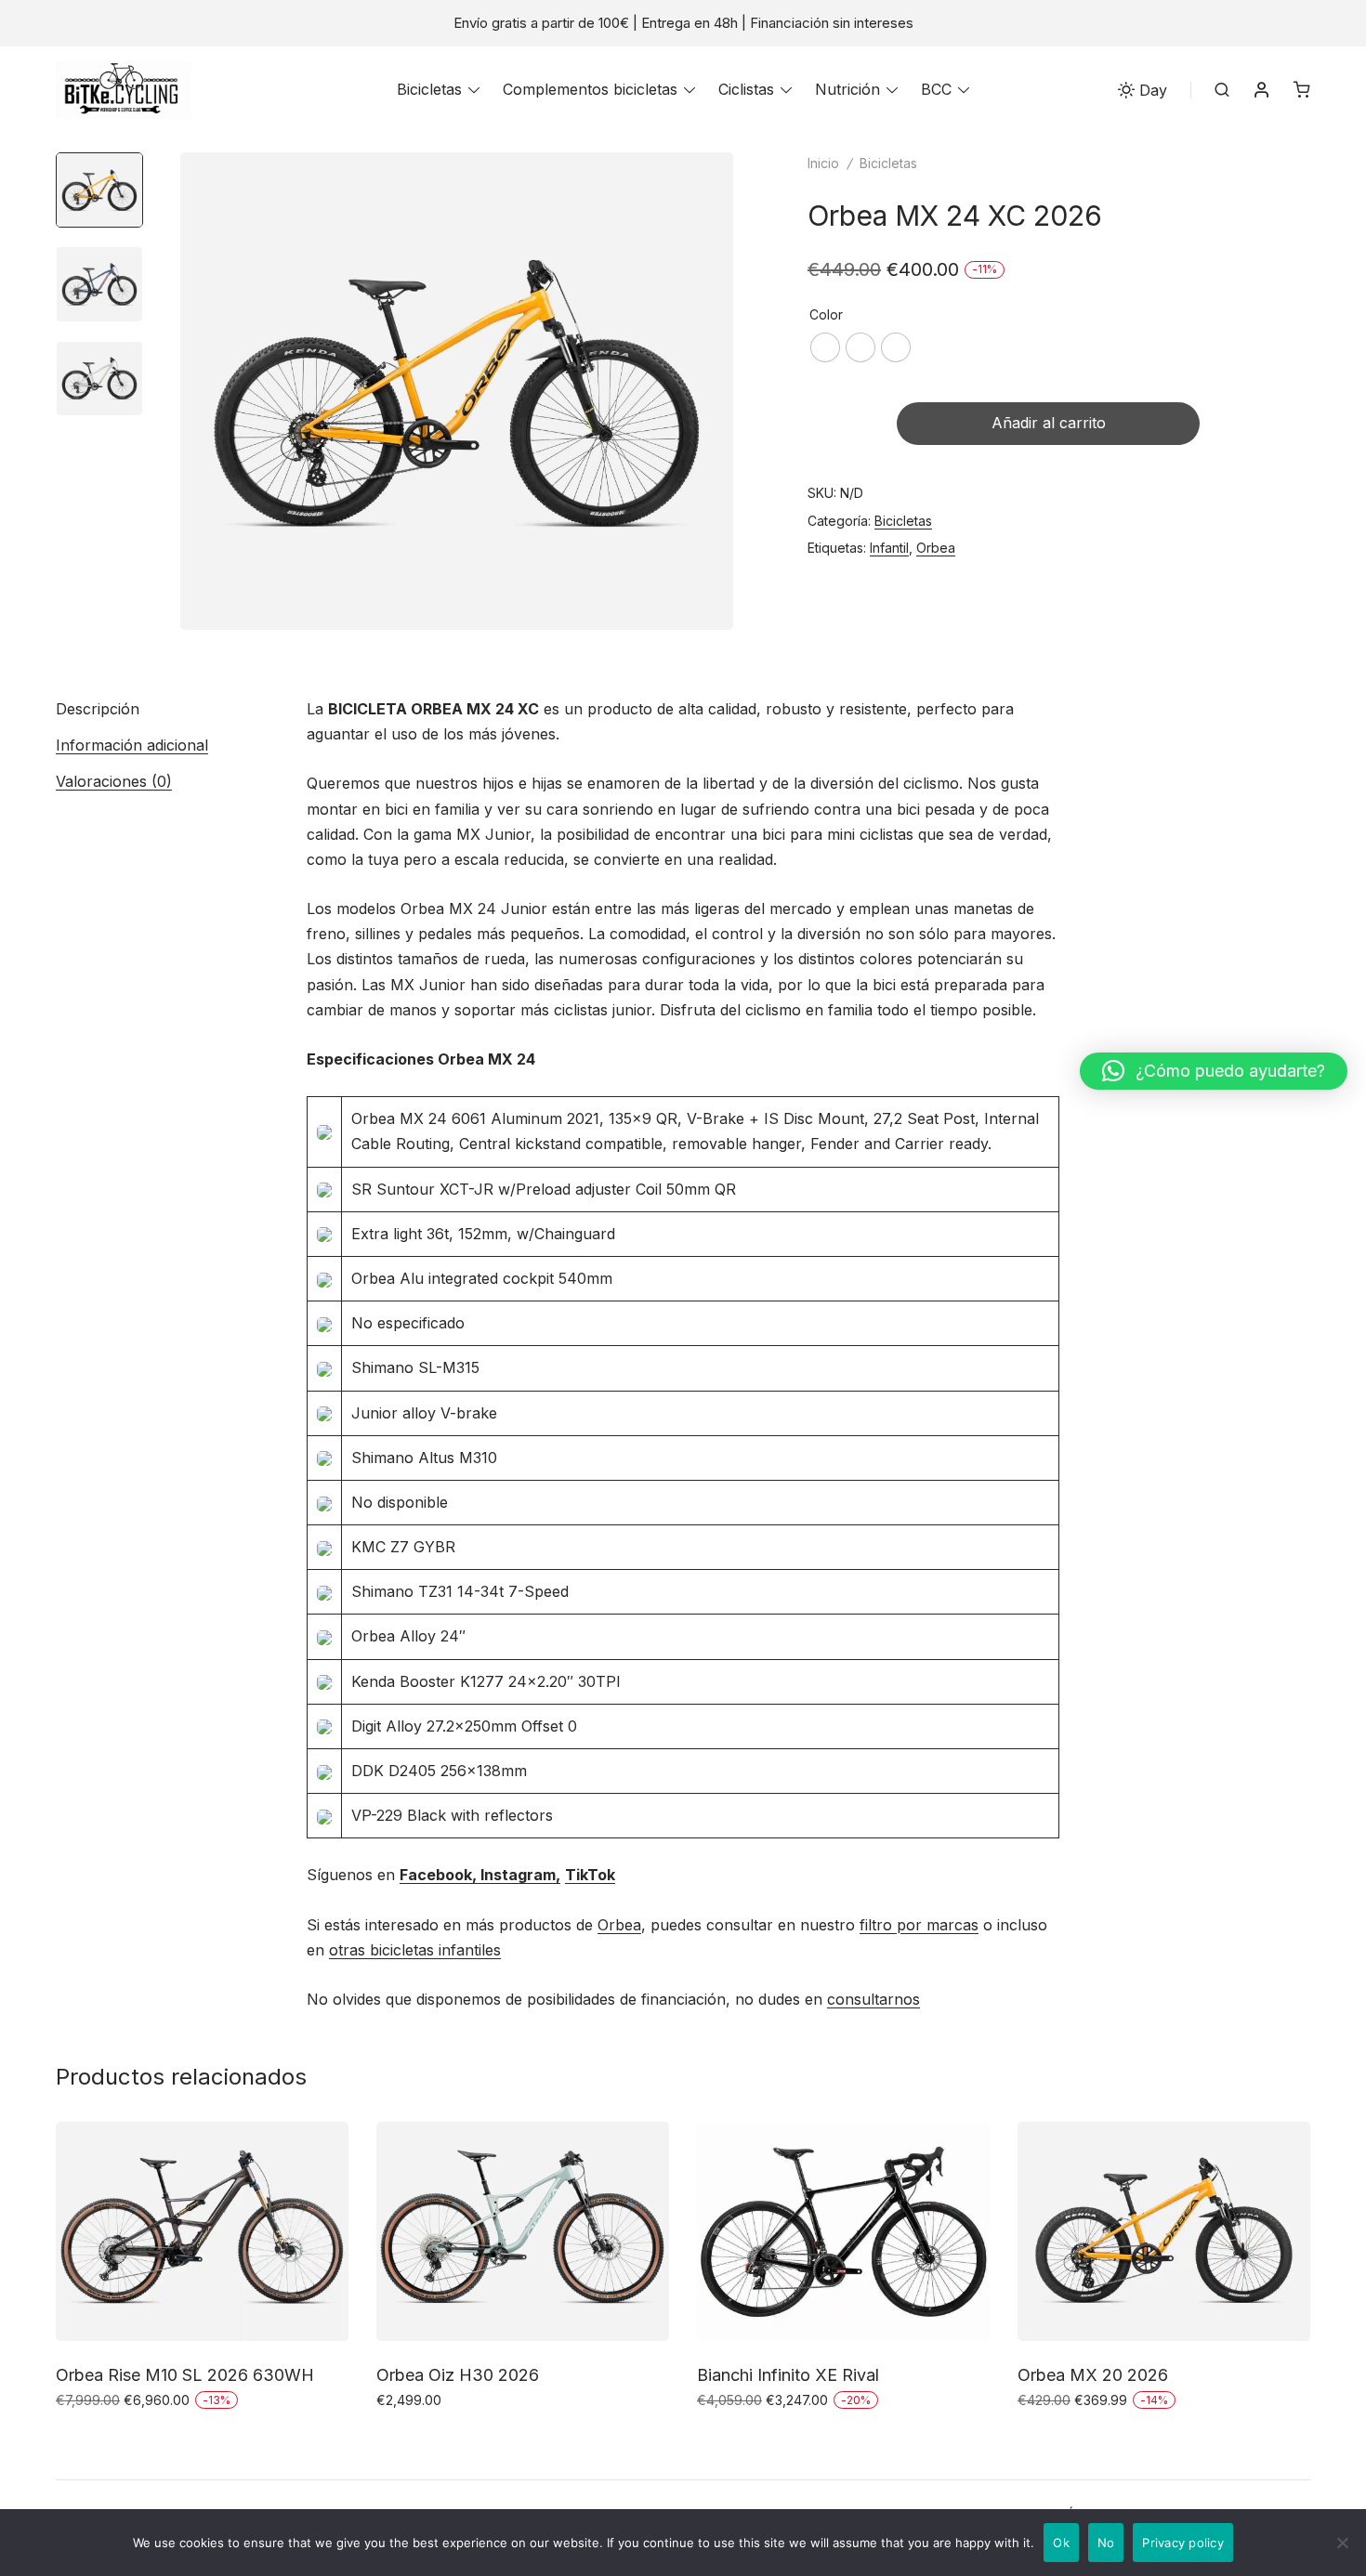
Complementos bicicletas (590, 89)
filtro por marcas (919, 1925)
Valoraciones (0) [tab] (114, 781)
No (1106, 2543)
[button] (1214, 1071)
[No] (1343, 2543)
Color (826, 314)
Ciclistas (746, 89)
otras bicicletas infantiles (415, 1950)
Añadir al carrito (1049, 423)
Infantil (889, 548)
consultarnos (873, 1999)
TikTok (590, 1875)
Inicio (823, 163)
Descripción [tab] (98, 709)
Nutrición (847, 89)
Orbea (936, 548)
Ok (1061, 2543)
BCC (936, 89)
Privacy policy (1183, 2543)
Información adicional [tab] (132, 745)
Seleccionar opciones (133, 2439)
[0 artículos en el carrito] (1302, 89)
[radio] (825, 347)
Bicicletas (429, 89)
